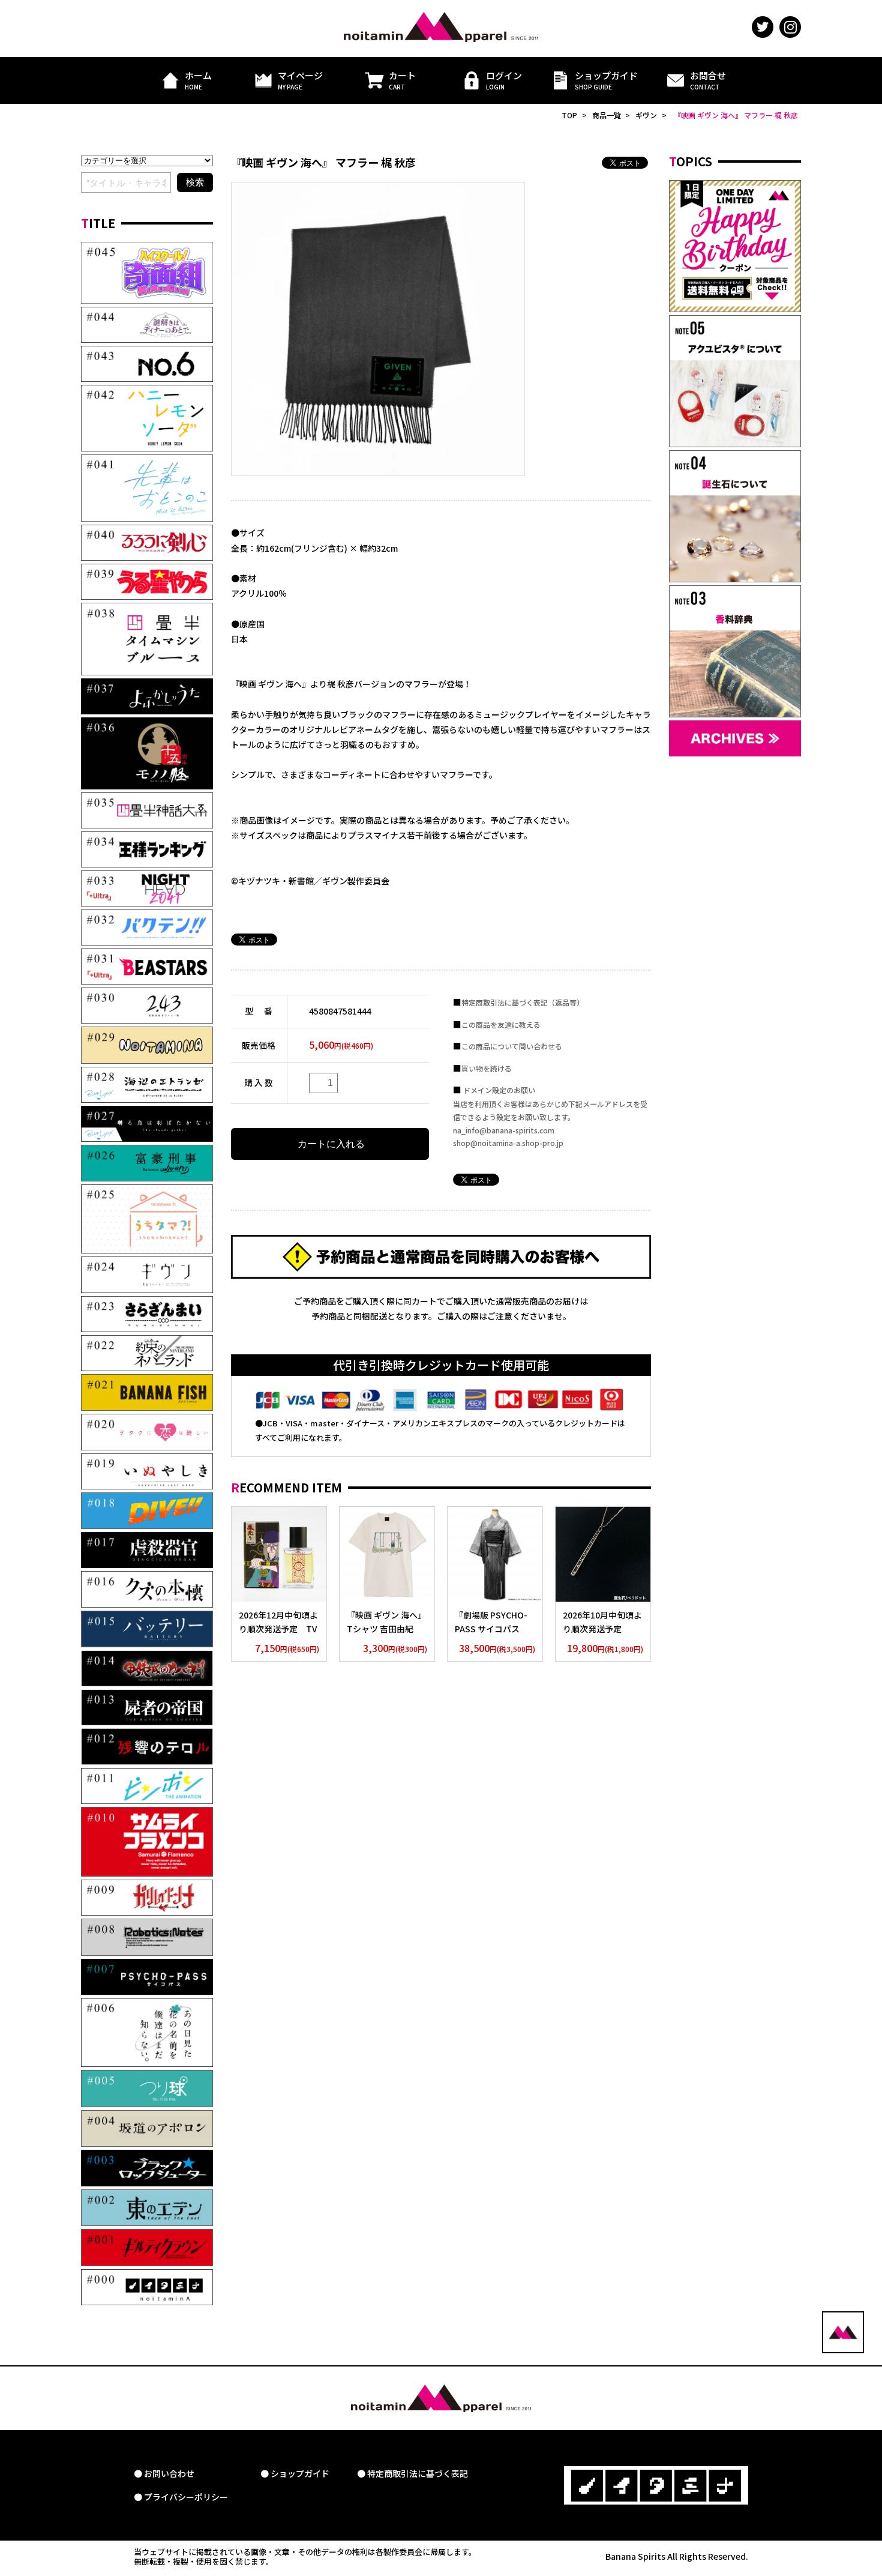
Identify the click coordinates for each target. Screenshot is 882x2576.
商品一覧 (607, 115)
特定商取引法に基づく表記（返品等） (523, 1002)
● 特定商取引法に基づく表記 (412, 2474)
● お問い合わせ (164, 2474)
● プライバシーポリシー (181, 2497)
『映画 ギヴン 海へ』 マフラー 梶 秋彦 (736, 115)
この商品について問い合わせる (512, 1046)
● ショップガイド (295, 2474)
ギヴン (646, 115)
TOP (569, 115)
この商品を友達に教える (501, 1024)
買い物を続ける (487, 1068)
